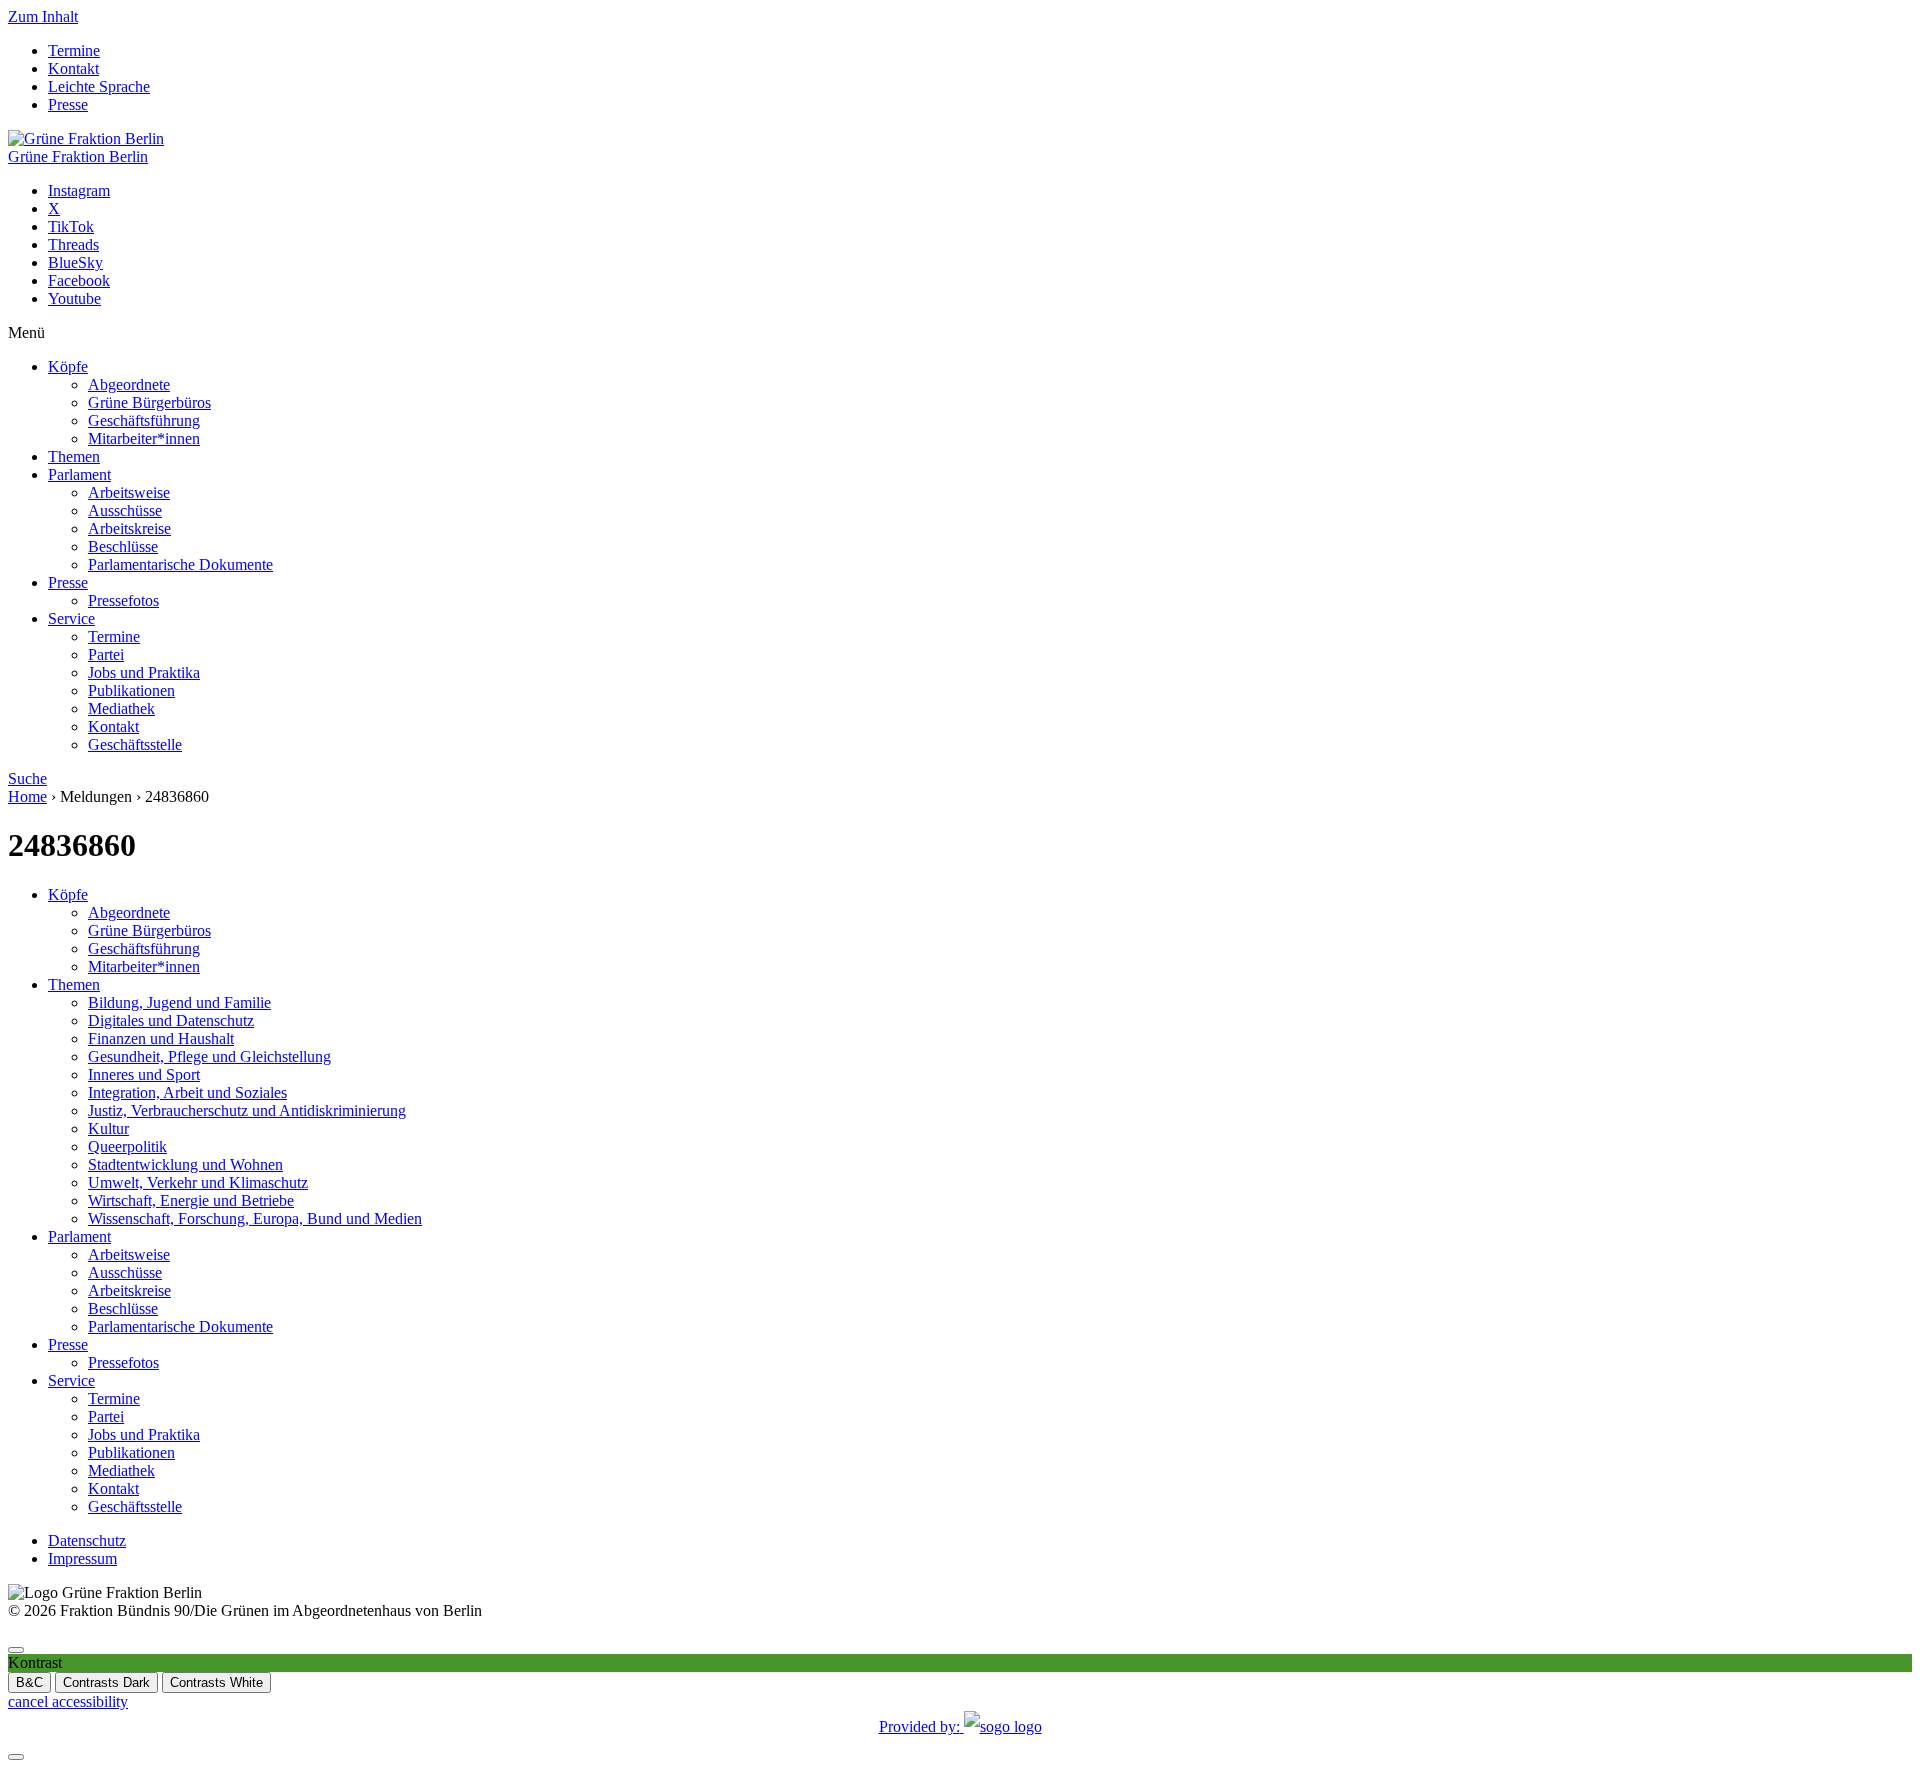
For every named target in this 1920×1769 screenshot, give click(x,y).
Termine (74, 50)
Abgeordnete (129, 384)
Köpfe (68, 366)
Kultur (108, 1128)
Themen (74, 456)
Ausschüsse (125, 510)
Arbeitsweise (129, 492)
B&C (29, 1682)
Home (27, 796)
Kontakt (73, 68)
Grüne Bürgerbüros (149, 402)
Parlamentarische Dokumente (180, 564)
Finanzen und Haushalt (161, 1038)
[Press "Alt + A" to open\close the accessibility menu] (16, 1650)
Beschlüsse (123, 546)
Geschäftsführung (144, 420)
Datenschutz (87, 1540)
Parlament (79, 474)
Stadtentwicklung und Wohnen (185, 1164)
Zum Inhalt (43, 16)
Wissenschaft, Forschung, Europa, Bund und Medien (255, 1218)
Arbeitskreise (129, 528)
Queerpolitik (127, 1146)
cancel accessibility (68, 1701)
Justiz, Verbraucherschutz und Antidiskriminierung (247, 1110)
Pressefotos (123, 600)
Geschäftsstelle (135, 744)
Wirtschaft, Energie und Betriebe (191, 1200)
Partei (106, 654)
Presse (68, 104)
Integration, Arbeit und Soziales (187, 1092)
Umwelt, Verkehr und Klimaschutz (198, 1182)
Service (71, 618)
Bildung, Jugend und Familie (179, 1002)
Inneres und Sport (144, 1074)
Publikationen (131, 690)
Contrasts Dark (106, 1682)
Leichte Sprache (99, 86)
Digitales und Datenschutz (171, 1020)
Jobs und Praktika (144, 672)
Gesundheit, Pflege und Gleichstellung (209, 1056)
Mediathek (121, 708)
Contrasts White (216, 1682)
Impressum (82, 1558)
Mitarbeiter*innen (144, 438)
